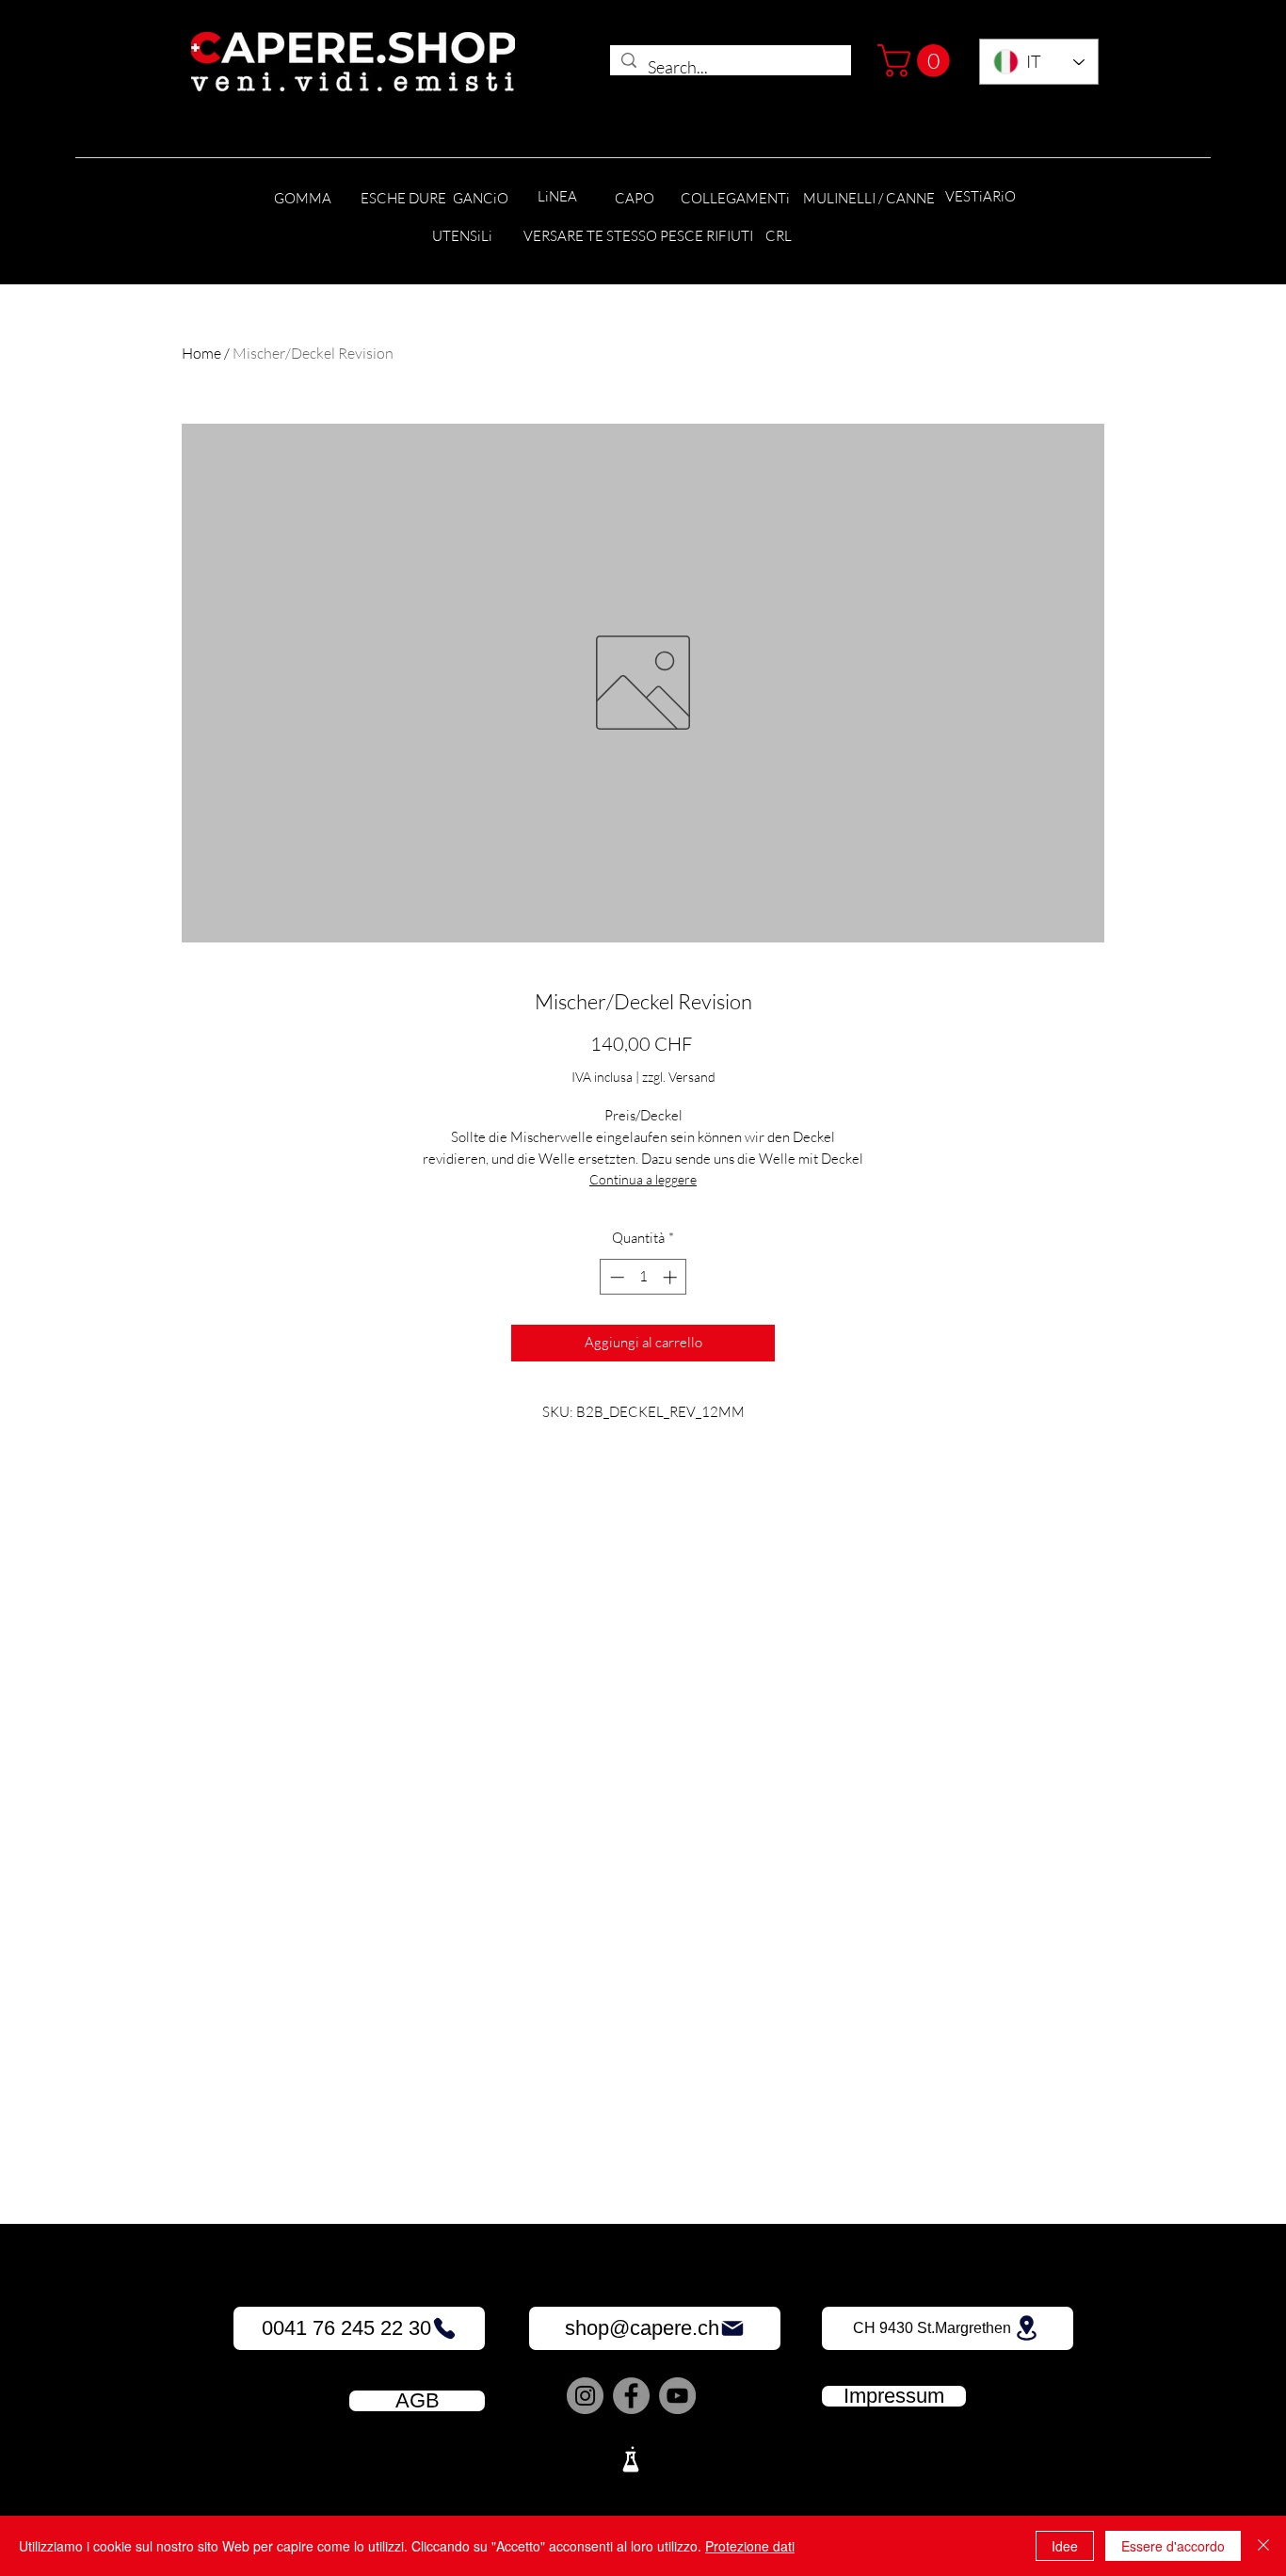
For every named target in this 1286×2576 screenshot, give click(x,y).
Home (201, 353)
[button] (917, 61)
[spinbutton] (643, 1277)
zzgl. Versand (679, 1077)
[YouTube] (677, 2396)
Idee (1065, 2546)
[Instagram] (585, 2396)
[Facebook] (631, 2396)
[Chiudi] (1263, 2546)
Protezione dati (750, 2546)
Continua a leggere (643, 1179)
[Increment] (672, 1277)
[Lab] (631, 2459)
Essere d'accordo (1173, 2546)
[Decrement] (615, 1277)
